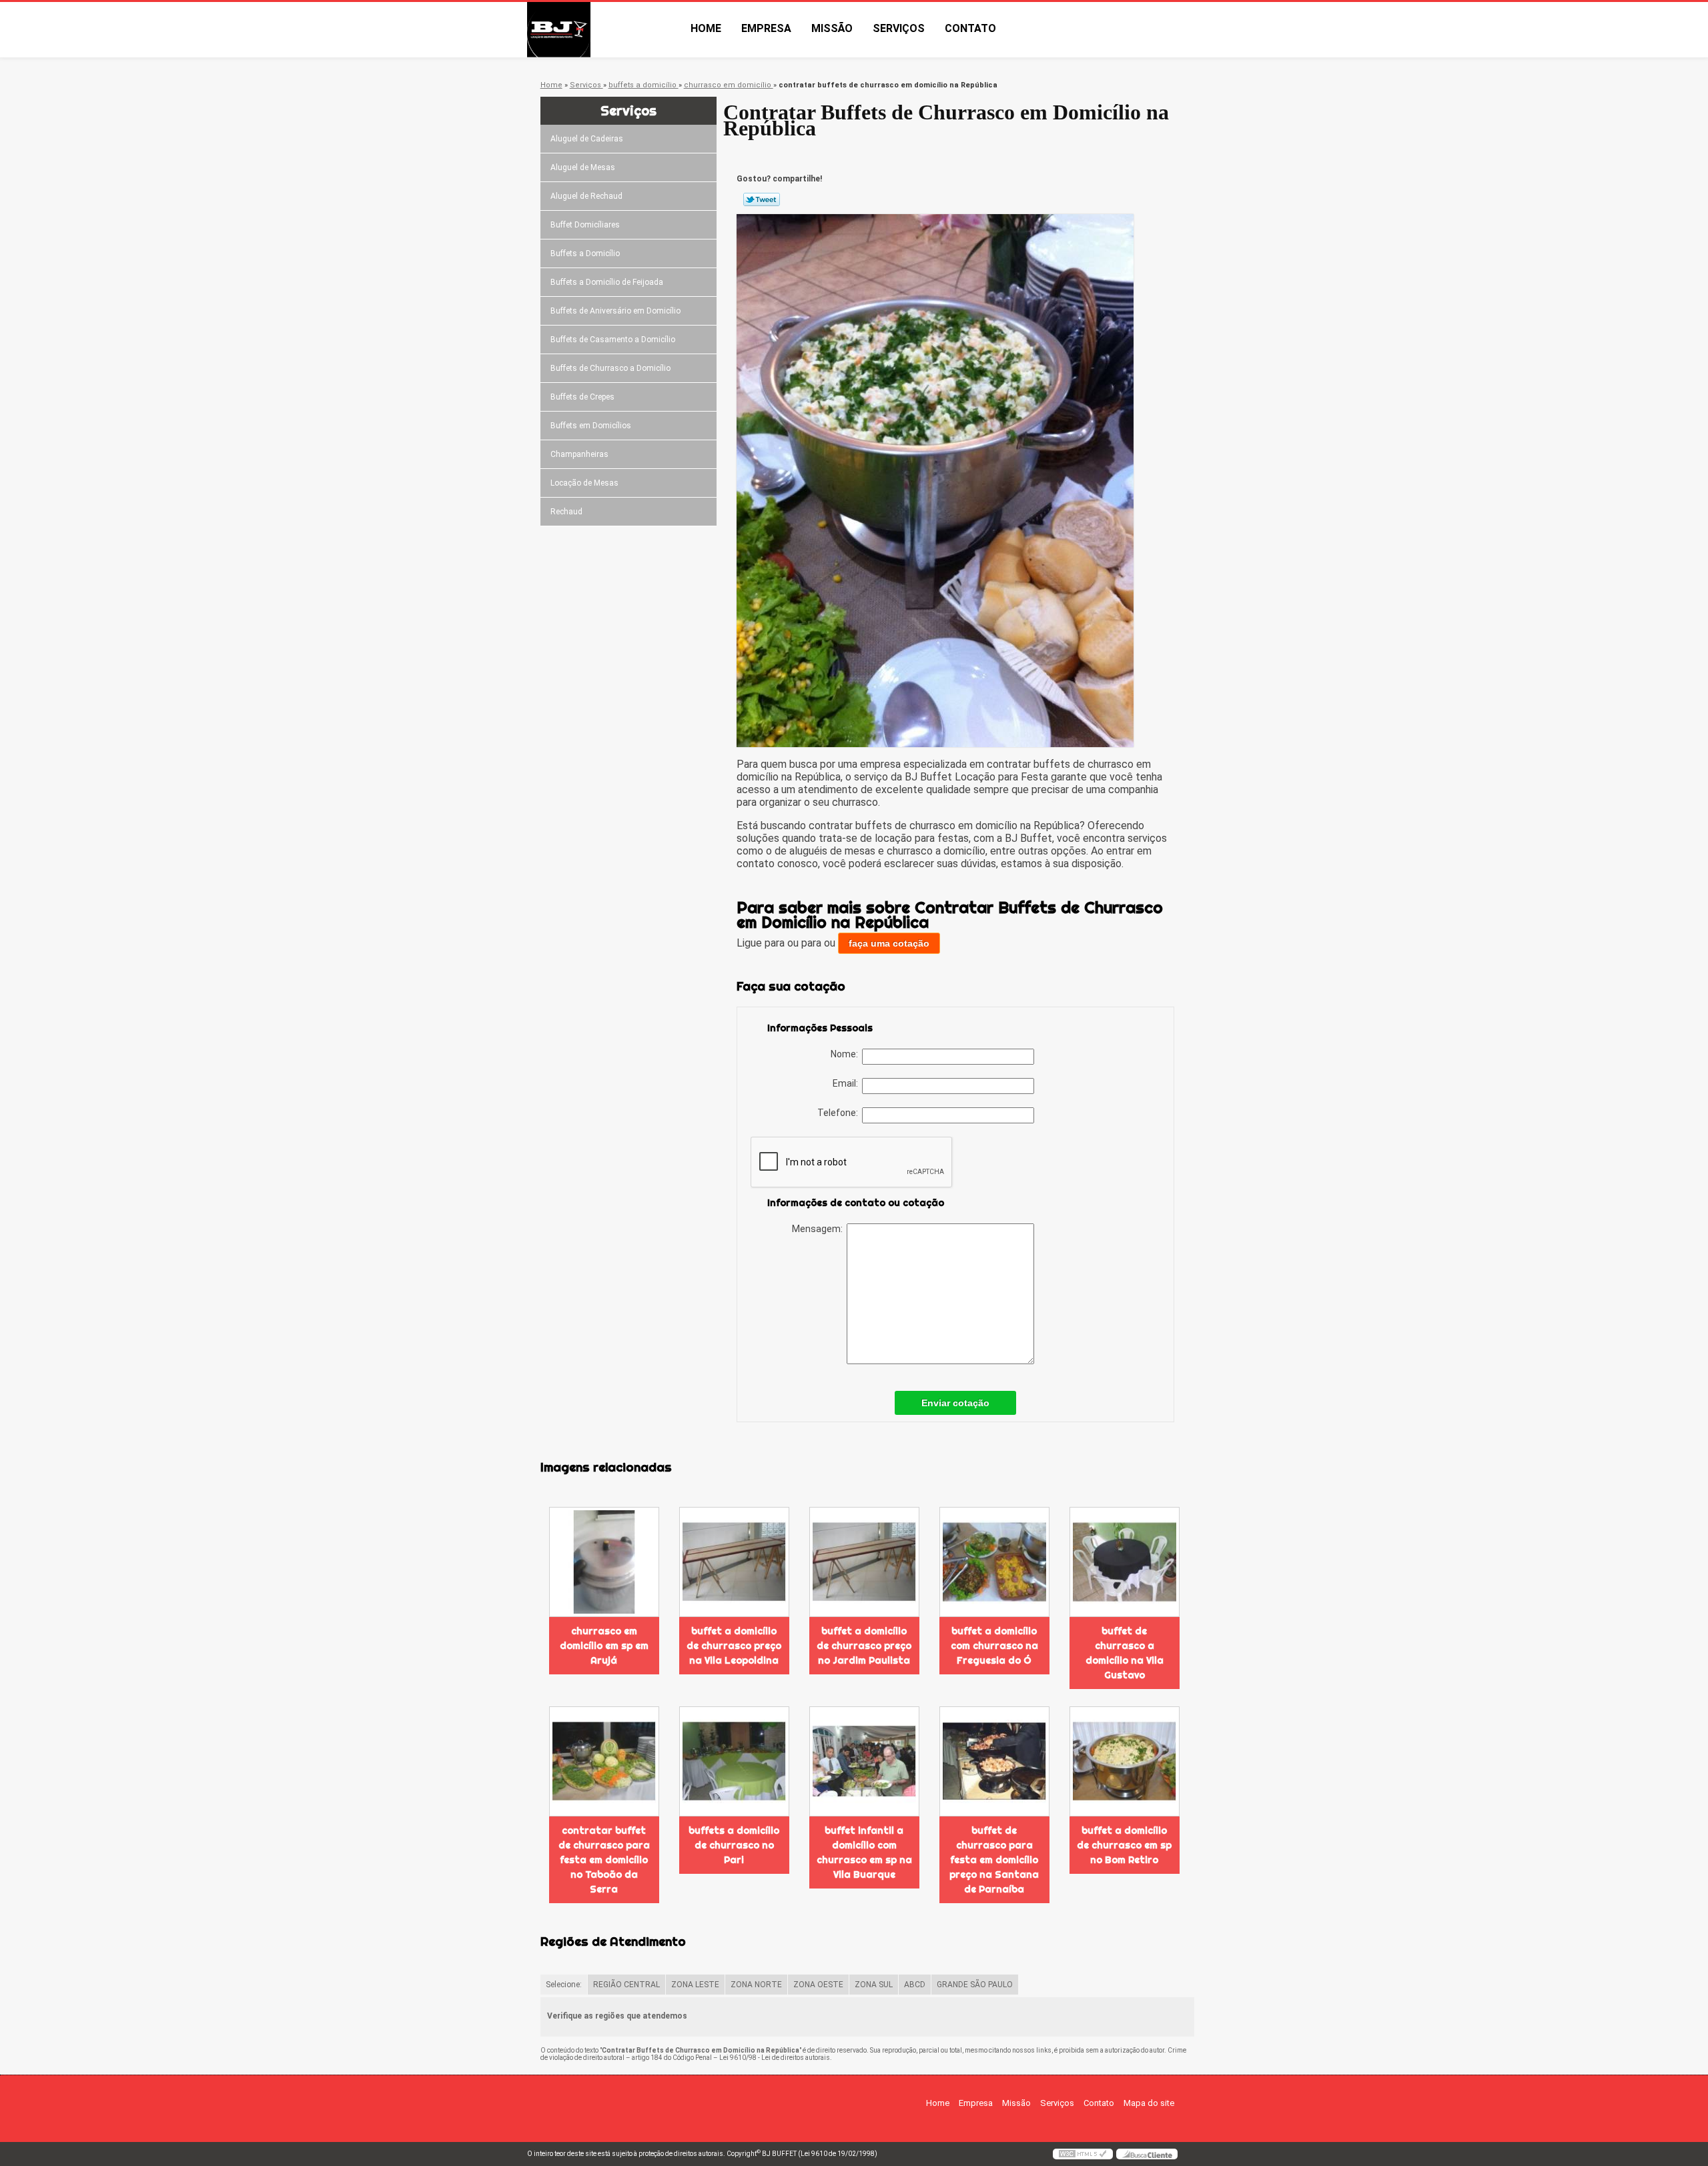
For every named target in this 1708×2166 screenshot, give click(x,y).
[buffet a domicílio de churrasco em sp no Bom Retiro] (1125, 1761)
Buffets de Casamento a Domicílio (613, 340)
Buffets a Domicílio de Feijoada (607, 282)
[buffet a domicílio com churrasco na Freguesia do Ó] (994, 1562)
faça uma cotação (889, 943)
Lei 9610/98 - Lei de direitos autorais (775, 2058)
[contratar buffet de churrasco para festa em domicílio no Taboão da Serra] (604, 1761)
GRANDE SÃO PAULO (975, 1985)
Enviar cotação (955, 1403)
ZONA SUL (874, 1985)
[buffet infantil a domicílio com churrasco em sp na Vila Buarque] (864, 1761)
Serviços (899, 28)
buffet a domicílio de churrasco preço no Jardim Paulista (864, 1646)
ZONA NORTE (756, 1985)
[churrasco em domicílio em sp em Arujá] (604, 1562)
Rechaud (566, 512)
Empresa (766, 28)
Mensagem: (819, 1229)
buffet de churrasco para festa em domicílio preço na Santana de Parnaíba (994, 1860)
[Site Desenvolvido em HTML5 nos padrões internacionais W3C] (1083, 2154)
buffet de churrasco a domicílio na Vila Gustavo (1125, 1653)
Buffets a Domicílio (585, 253)
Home (706, 28)
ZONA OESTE (818, 1985)
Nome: (846, 1054)
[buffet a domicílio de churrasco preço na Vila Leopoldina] (734, 1562)
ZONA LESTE (695, 1985)
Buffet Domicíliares (585, 225)
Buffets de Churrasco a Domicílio (610, 368)
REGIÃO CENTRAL (626, 1985)
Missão (832, 28)
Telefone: (840, 1113)
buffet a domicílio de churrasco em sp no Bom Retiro (1124, 1845)
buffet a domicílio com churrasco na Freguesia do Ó (994, 1646)
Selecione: (564, 1985)
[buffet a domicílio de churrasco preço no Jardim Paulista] (864, 1562)
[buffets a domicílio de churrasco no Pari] (734, 1761)
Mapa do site (1149, 2103)
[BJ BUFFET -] (604, 30)
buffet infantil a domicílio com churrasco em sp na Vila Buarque (864, 1852)
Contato (970, 28)
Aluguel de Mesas (583, 167)
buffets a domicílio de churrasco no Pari (734, 1845)
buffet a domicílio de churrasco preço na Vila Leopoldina (734, 1646)
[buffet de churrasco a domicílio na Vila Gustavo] (1125, 1562)
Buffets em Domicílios (591, 426)
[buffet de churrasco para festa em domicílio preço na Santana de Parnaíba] (994, 1761)
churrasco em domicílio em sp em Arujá (604, 1646)
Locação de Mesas (584, 483)
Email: (847, 1083)
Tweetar (762, 199)
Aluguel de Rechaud (586, 196)
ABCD (915, 1985)
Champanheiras (579, 454)
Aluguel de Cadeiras (587, 139)
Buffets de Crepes (582, 397)
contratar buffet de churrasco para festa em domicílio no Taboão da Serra (604, 1860)
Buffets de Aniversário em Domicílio (615, 311)
